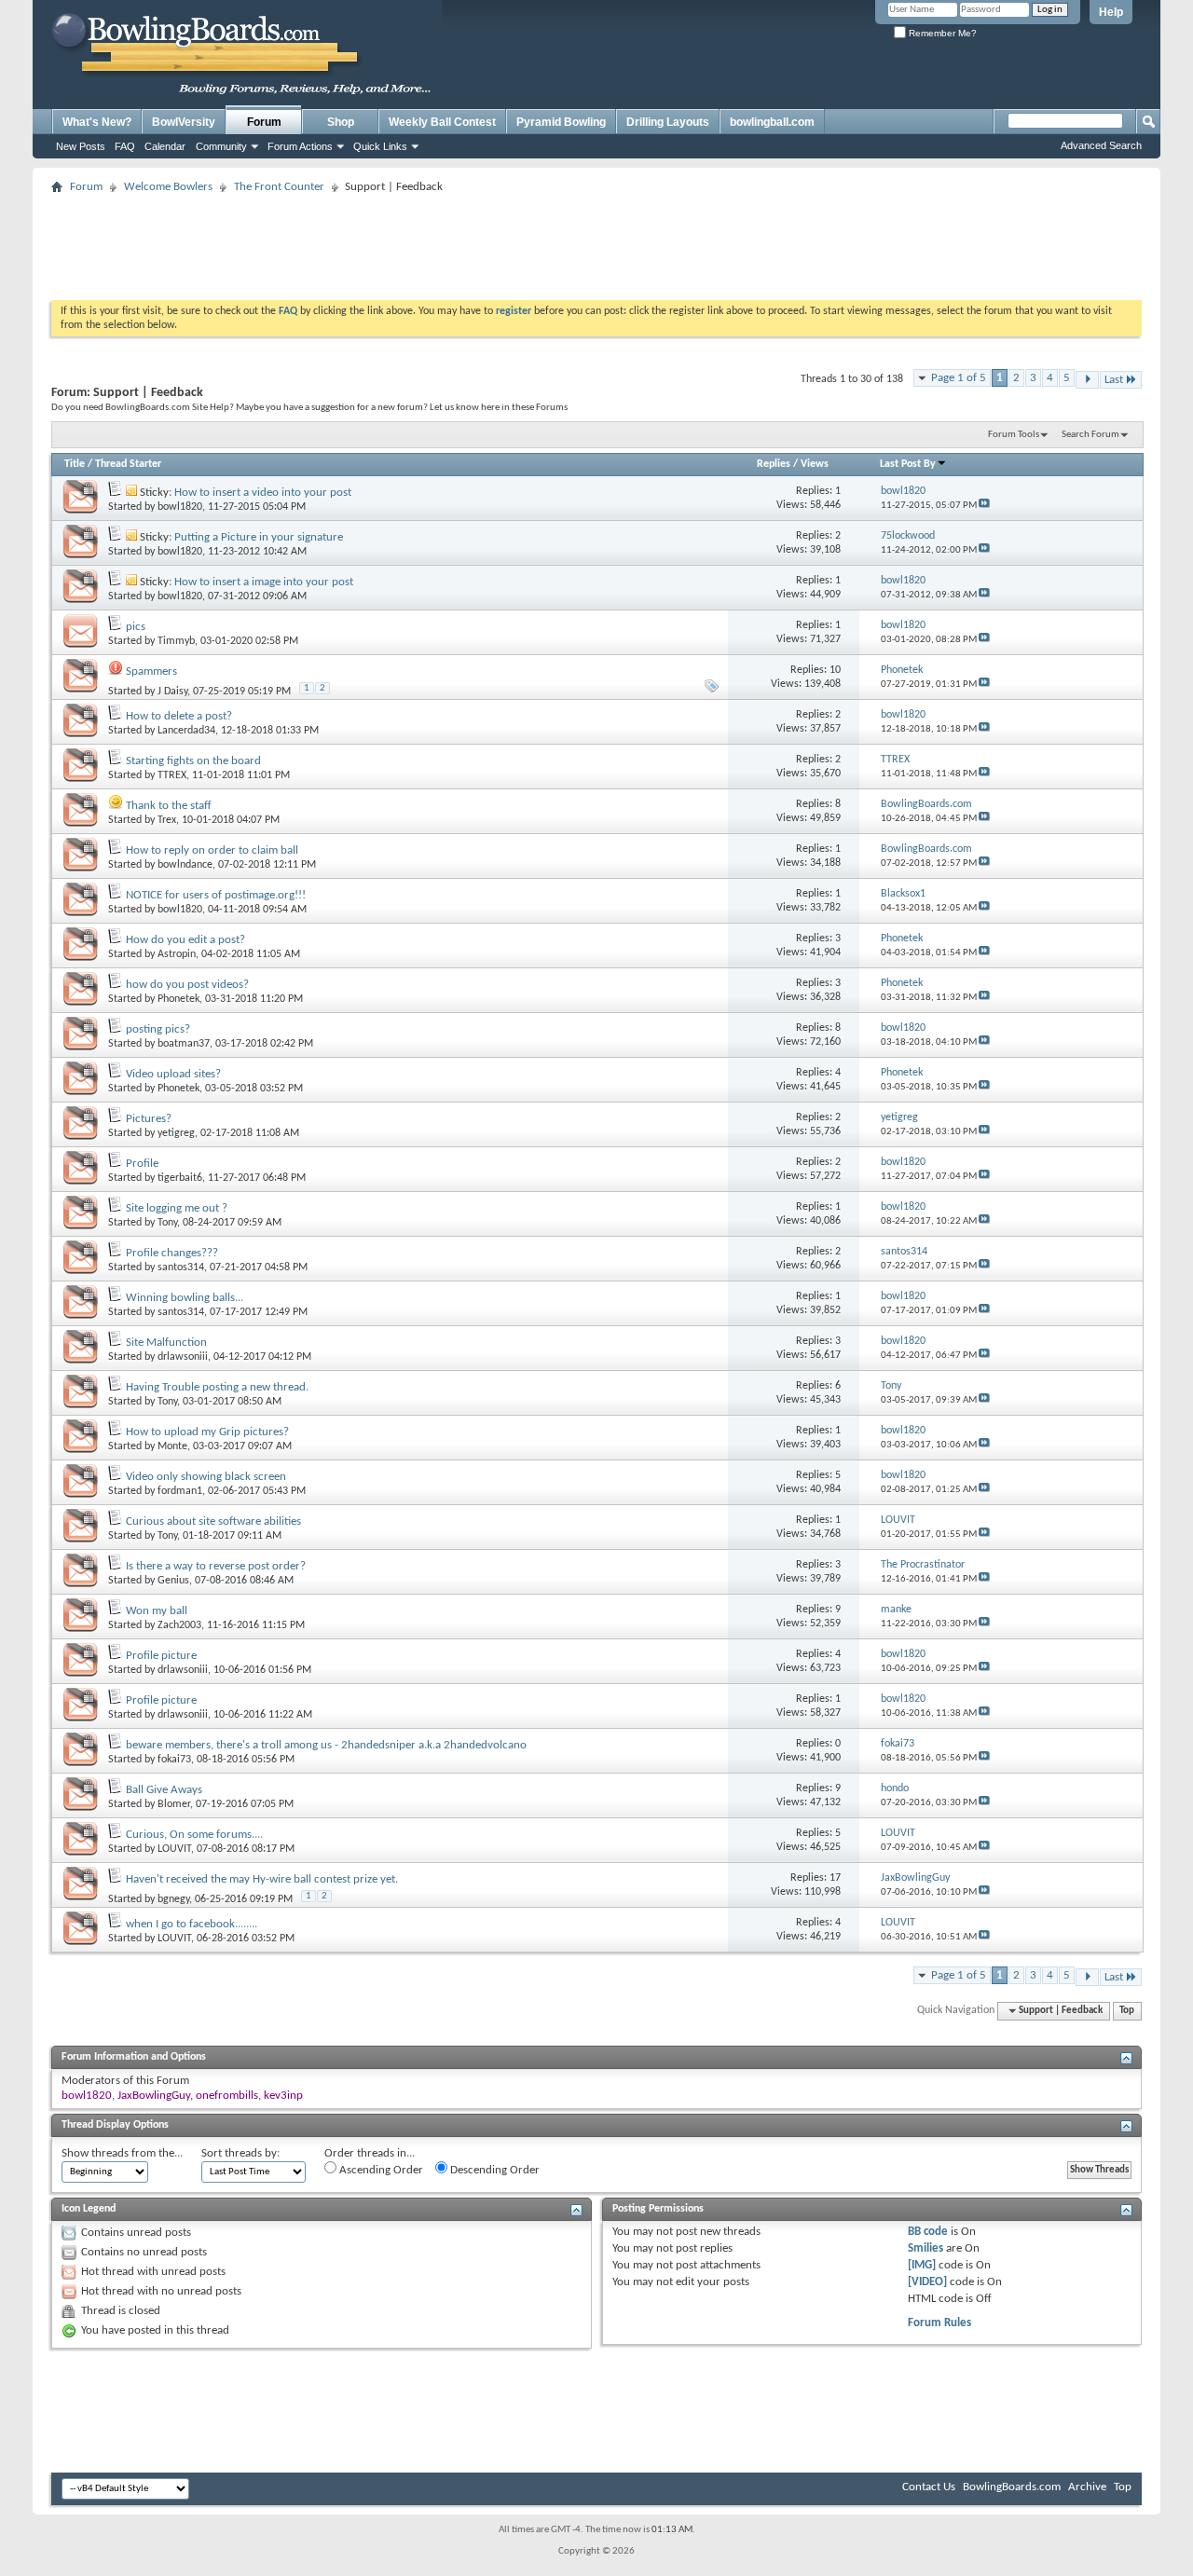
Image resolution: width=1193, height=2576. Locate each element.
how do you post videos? (187, 985)
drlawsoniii (183, 1357)
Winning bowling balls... (185, 1298)
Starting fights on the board (193, 761)
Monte (172, 1446)
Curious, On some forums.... (194, 1835)
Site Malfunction (166, 1343)
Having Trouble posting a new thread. (217, 1387)
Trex (167, 820)
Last (1114, 380)
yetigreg (176, 1133)
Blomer (174, 1804)
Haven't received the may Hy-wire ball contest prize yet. (262, 1879)
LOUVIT (174, 1849)
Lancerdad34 (186, 731)
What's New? (97, 122)
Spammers (151, 671)
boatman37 (184, 1044)
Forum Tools (1014, 435)
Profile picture (161, 1656)
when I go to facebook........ (192, 1924)
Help (1111, 12)
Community (221, 146)
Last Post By (908, 464)
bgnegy (173, 1899)
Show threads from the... (122, 2153)
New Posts (81, 146)
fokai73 (174, 1760)
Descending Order (494, 2170)
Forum (264, 122)
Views (815, 464)
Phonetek (178, 999)
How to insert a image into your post (264, 582)
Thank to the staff (169, 806)
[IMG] (922, 2265)
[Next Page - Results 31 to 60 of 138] (1087, 380)
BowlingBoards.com (1012, 2487)
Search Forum (1090, 435)
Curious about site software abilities (213, 1521)
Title (75, 464)
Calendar (165, 146)
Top (1127, 2011)
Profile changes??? (172, 1253)
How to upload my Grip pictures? (207, 1432)
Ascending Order (380, 2170)
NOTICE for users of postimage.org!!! (216, 895)
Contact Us (929, 2487)
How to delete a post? (179, 716)
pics (136, 627)
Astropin (177, 954)
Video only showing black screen (206, 1477)
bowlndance (185, 865)
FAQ (125, 146)
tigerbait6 (180, 1178)
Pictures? (149, 1119)
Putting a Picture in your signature (259, 537)
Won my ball (157, 1611)
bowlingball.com (772, 122)
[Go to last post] (984, 506)
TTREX (172, 775)
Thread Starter (128, 464)
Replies (774, 464)
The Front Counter (279, 187)
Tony (167, 1223)
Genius (173, 1581)
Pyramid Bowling (561, 122)
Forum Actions (300, 146)
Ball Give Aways (164, 1790)
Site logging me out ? (177, 1208)
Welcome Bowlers (168, 187)
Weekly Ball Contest (442, 122)
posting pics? (158, 1029)
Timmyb (176, 641)
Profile (142, 1164)
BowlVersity (184, 122)
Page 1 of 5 (959, 378)
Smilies (926, 2248)
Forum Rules (939, 2323)
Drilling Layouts (668, 122)
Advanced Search (1101, 145)
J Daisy (172, 692)
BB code (928, 2232)
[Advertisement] (596, 241)
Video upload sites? (173, 1074)
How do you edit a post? (185, 940)
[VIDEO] (927, 2282)
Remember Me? (941, 33)
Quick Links (380, 146)
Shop (341, 122)
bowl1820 (180, 507)
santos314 (181, 1267)
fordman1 (180, 1491)
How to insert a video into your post (263, 493)
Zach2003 (179, 1625)
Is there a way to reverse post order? (216, 1566)
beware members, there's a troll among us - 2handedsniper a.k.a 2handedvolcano (326, 1745)
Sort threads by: (240, 2153)
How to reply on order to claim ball (212, 850)
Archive (1087, 2487)
